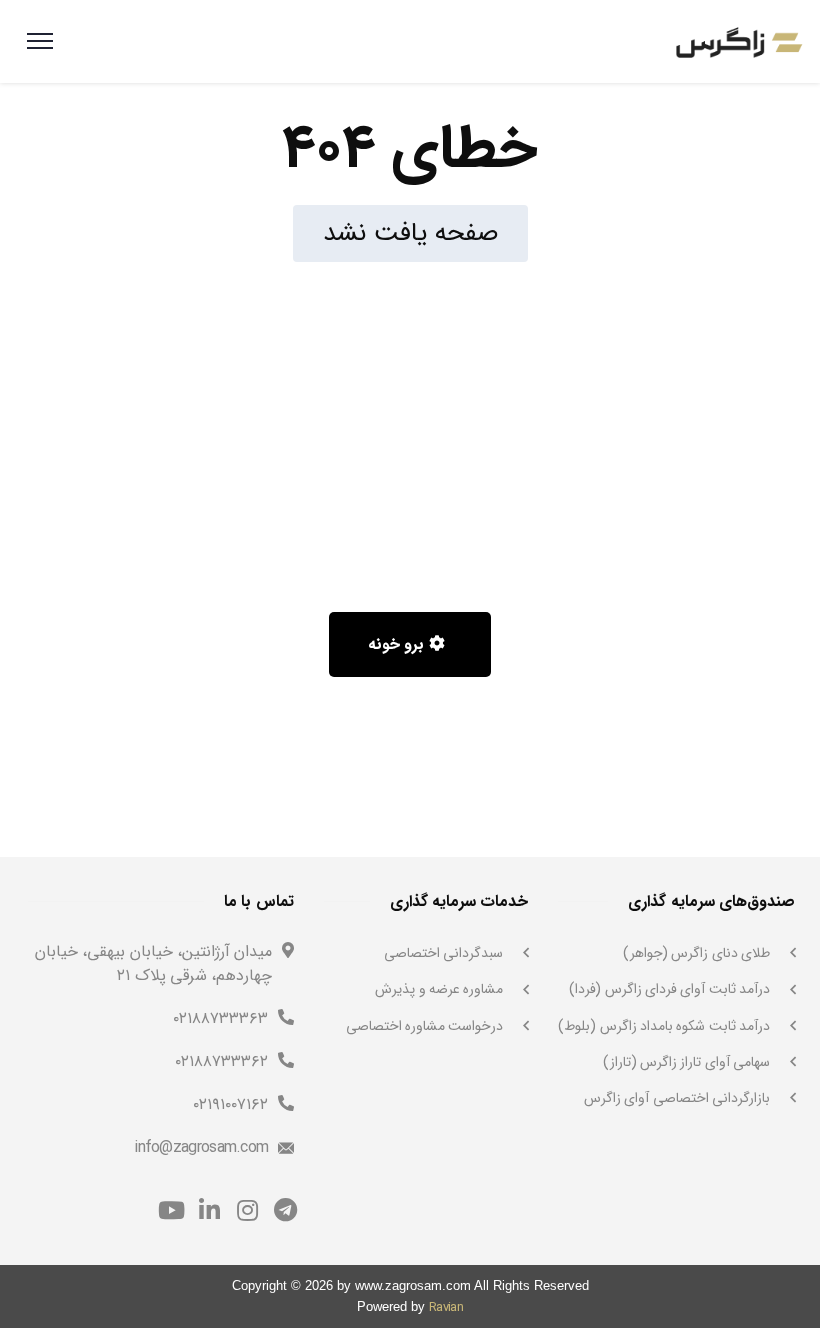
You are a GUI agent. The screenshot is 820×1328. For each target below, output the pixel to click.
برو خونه (398, 644)
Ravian (446, 1307)
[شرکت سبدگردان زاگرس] (738, 41)
